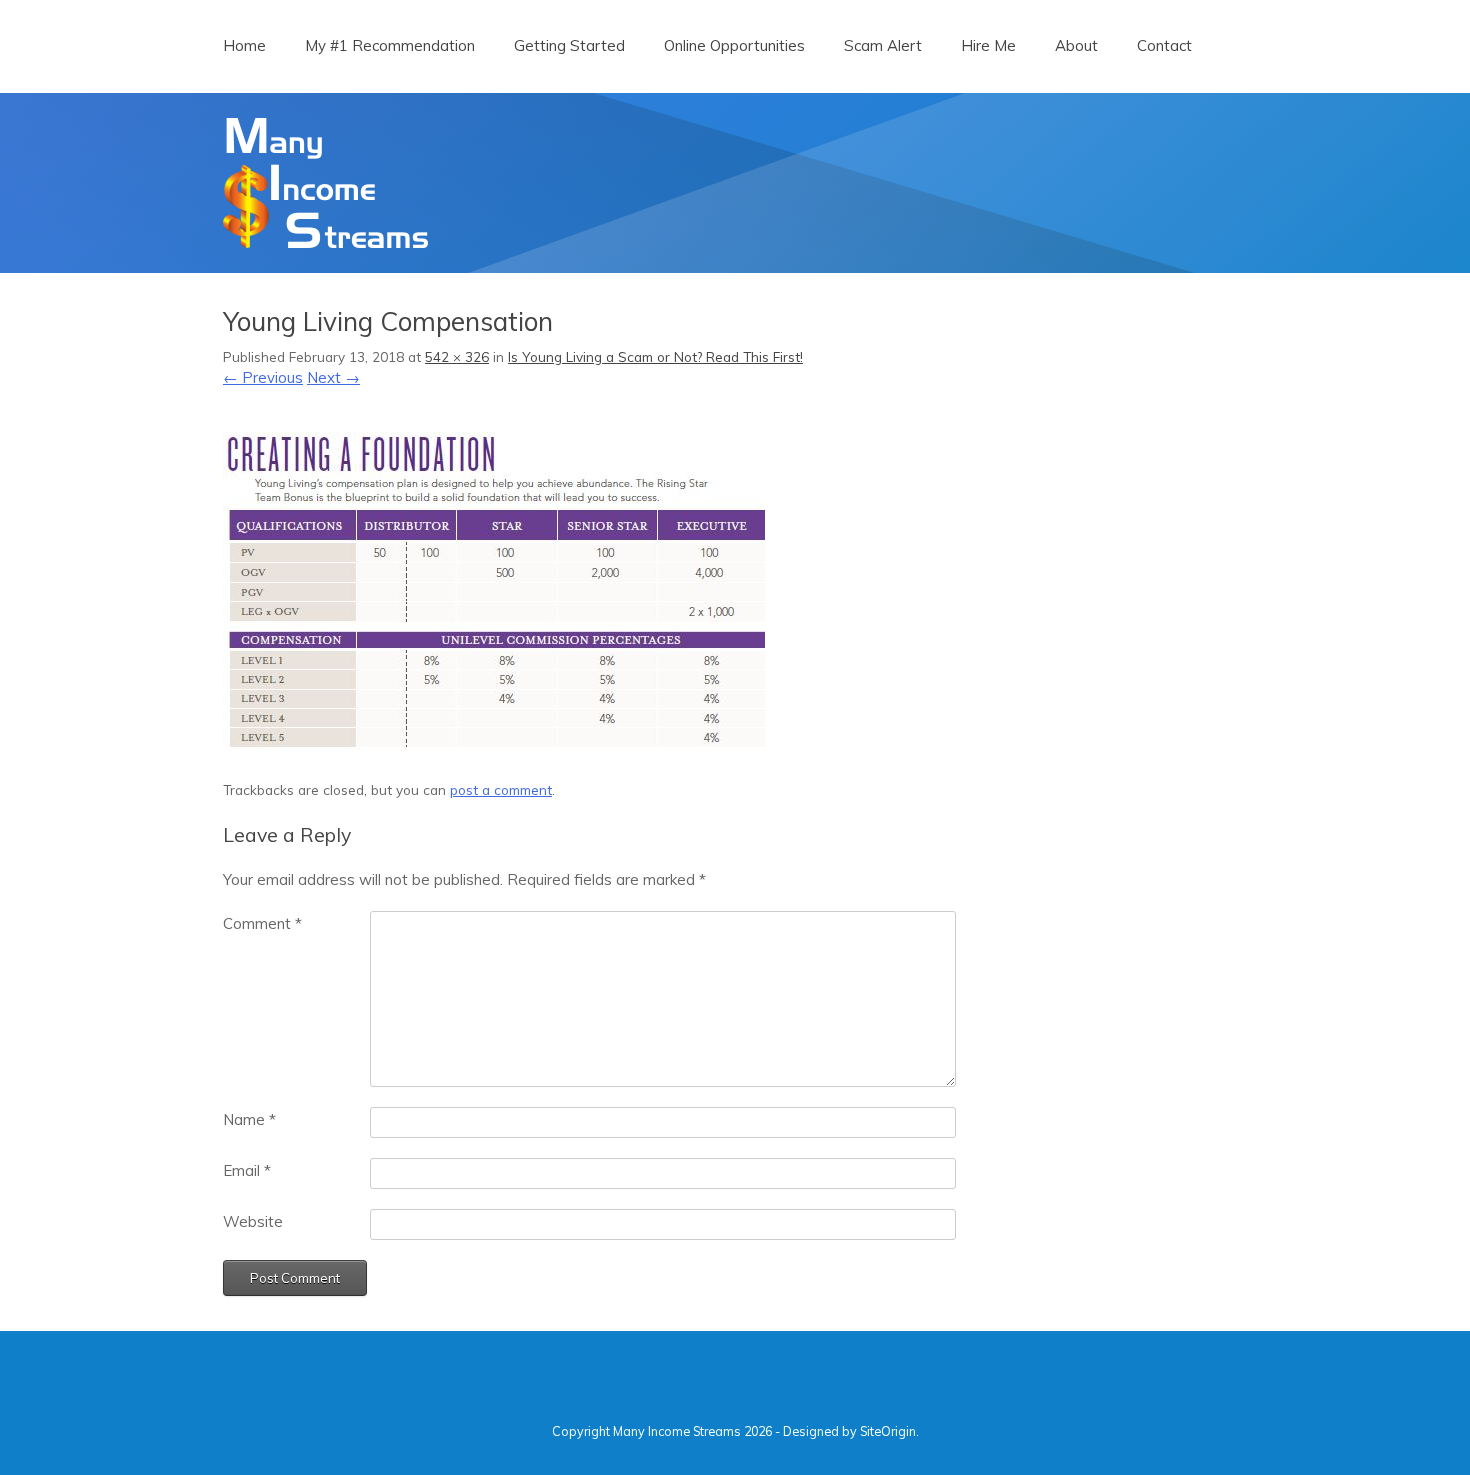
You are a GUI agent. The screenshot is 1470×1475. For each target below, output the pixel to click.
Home (244, 45)
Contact (1164, 45)
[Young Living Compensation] (494, 752)
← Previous (263, 377)
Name (249, 1119)
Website (253, 1221)
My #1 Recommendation (390, 45)
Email (247, 1170)
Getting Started (569, 45)
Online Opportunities (734, 45)
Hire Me (988, 45)
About (1076, 45)
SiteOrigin (888, 1431)
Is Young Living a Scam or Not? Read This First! (655, 356)
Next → (333, 377)
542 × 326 (457, 356)
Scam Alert (883, 45)
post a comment (501, 789)
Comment (262, 923)
